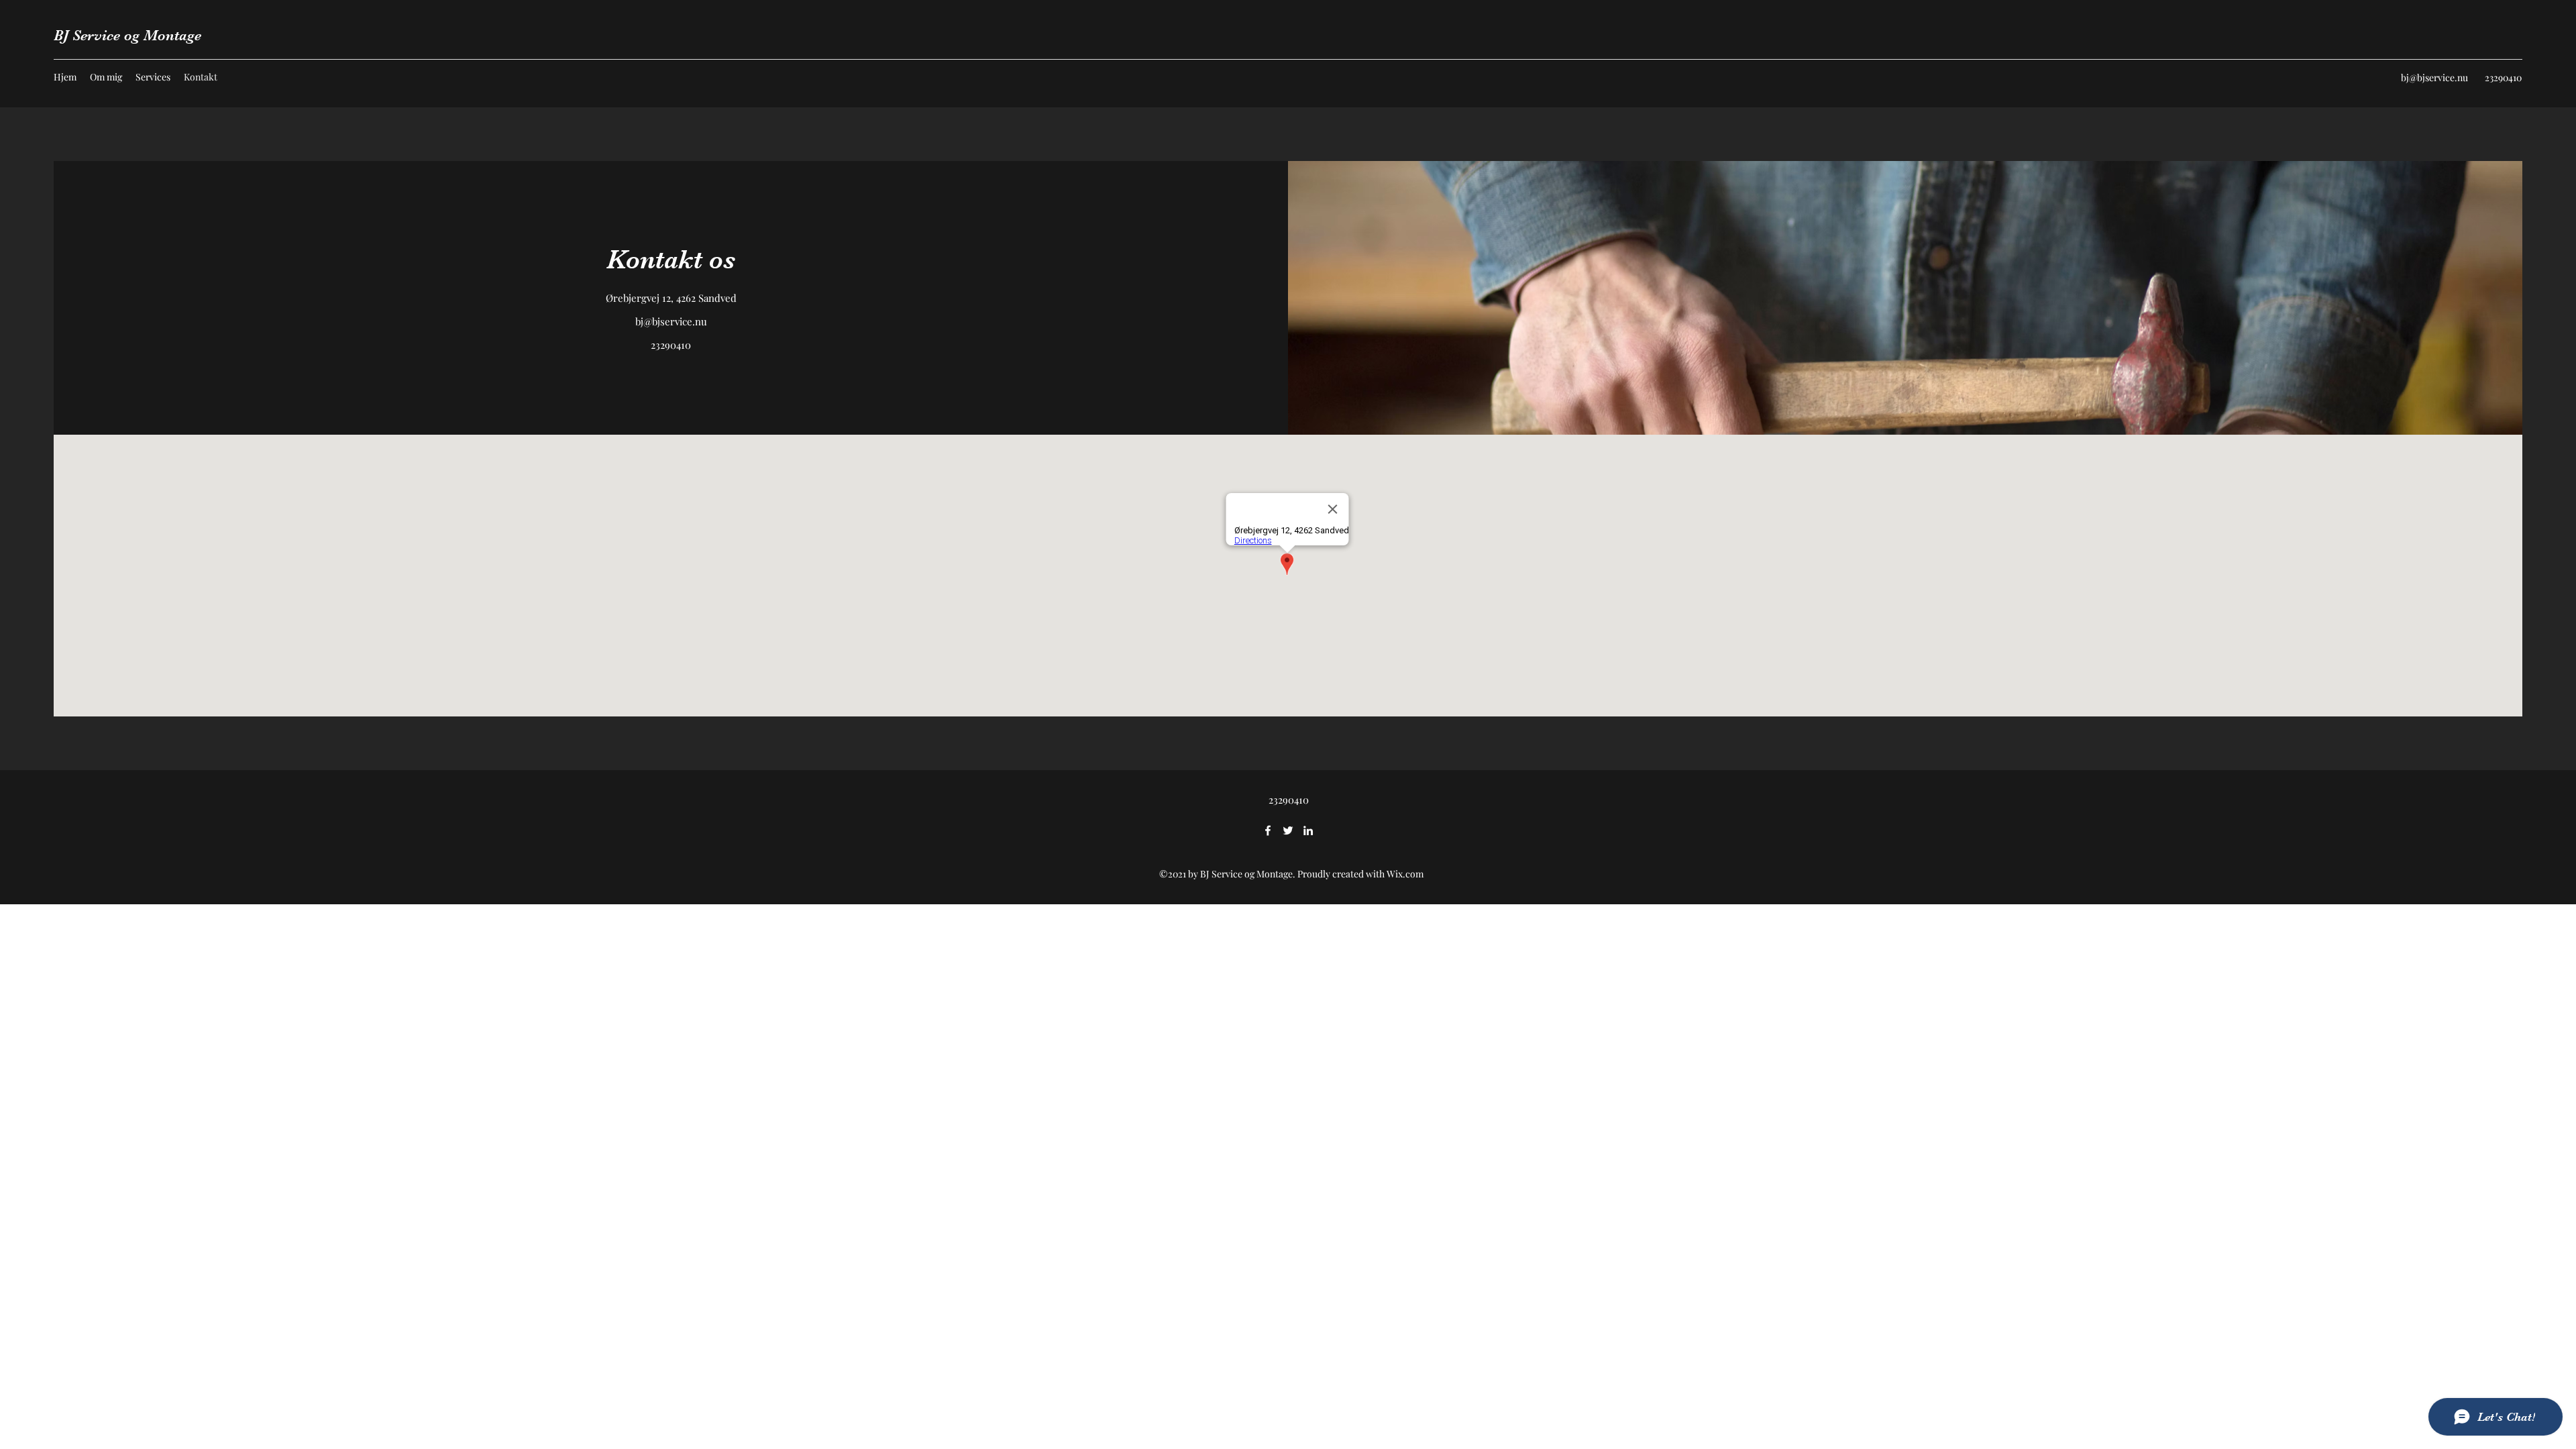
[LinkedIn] (1308, 830)
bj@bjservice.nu (2434, 77)
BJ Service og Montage (127, 35)
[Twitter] (1288, 830)
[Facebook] (1268, 830)
